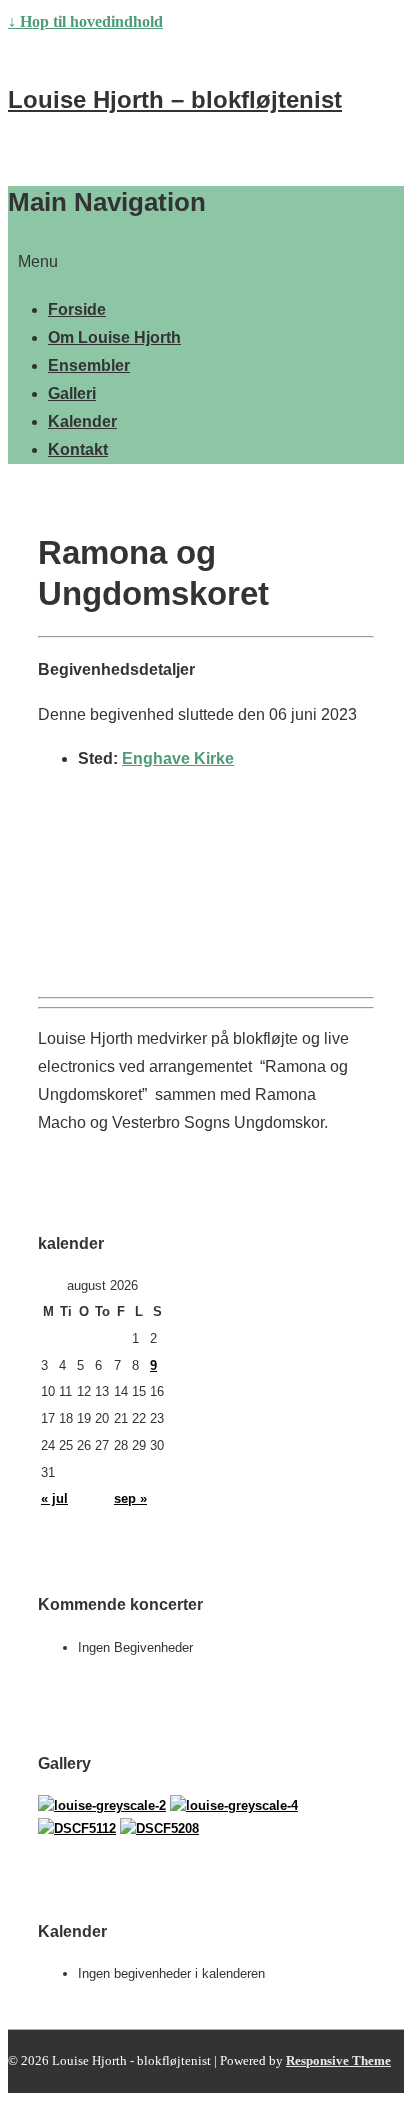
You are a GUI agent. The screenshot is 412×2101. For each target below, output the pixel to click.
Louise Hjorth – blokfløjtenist (175, 99)
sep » (130, 1498)
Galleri (72, 393)
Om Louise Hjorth (114, 337)
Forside (77, 309)
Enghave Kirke (178, 758)
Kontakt (78, 449)
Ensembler (89, 365)
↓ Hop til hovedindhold (85, 21)
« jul (54, 1498)
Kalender (82, 421)
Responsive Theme (338, 2060)
